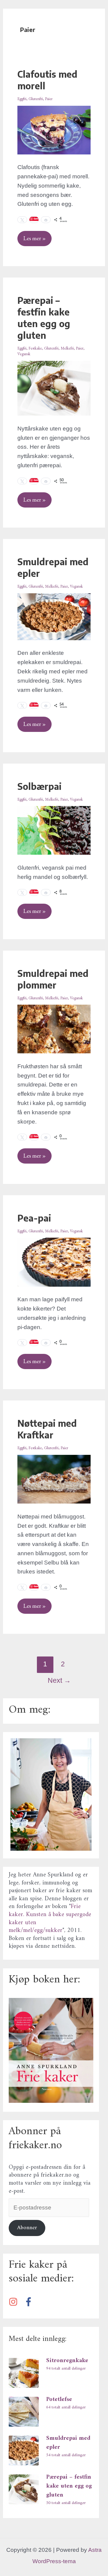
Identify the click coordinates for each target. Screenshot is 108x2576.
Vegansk (24, 354)
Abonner (27, 2228)
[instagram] (15, 2302)
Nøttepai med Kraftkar (47, 1429)
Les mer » (34, 236)
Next (59, 1680)
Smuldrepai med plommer (53, 979)
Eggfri (22, 99)
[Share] (46, 220)
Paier (49, 99)
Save (36, 480)
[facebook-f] (31, 2302)
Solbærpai (39, 786)
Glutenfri (36, 99)
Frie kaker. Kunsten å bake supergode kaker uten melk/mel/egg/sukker (50, 1919)
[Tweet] (22, 220)
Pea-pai (34, 1218)
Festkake (35, 348)
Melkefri (67, 348)
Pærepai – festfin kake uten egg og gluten (44, 318)
